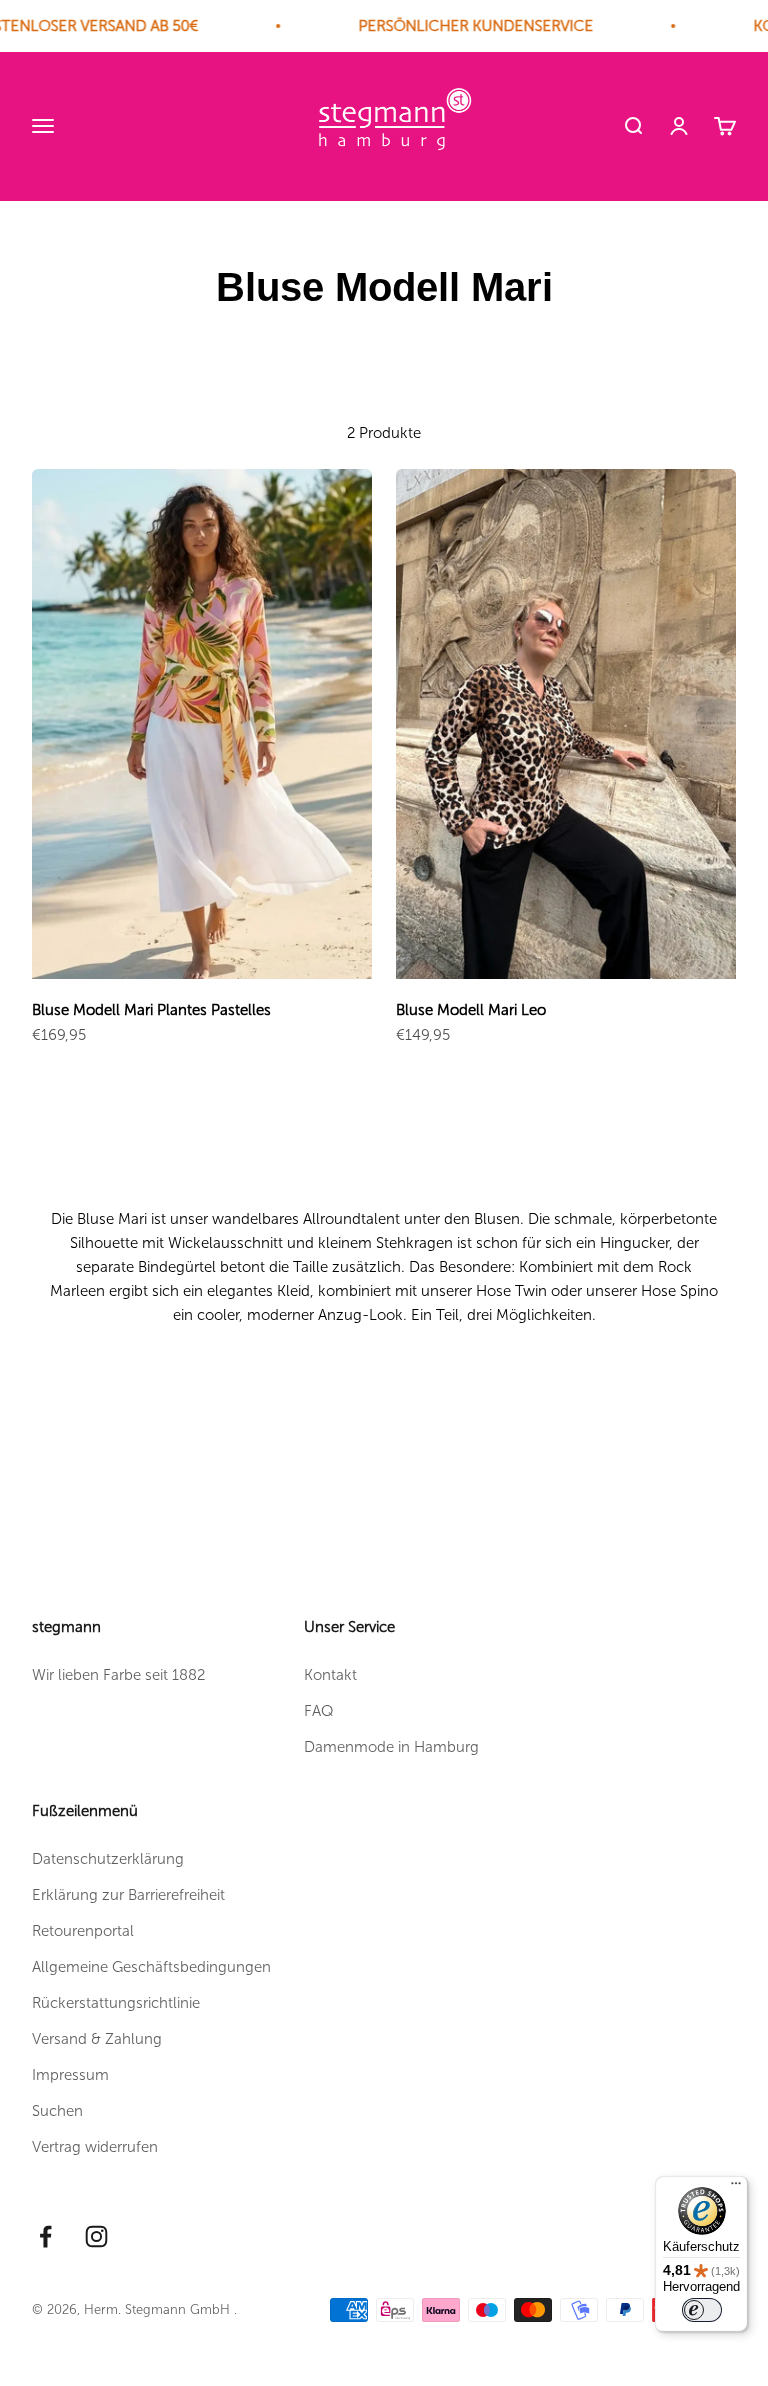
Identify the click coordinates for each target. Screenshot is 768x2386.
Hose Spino (679, 1291)
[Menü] (736, 2188)
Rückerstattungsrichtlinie (116, 2003)
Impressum (70, 2075)
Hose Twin (511, 1291)
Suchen (57, 2111)
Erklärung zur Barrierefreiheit (128, 1895)
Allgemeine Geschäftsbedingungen (151, 1967)
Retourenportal (83, 1931)
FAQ (319, 1711)
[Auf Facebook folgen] (45, 2236)
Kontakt (330, 1675)
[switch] (702, 2310)
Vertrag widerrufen (95, 2147)
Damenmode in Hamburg (391, 1747)
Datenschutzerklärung (108, 1859)
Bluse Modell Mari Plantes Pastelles (151, 1010)
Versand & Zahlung (97, 2039)
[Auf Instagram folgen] (96, 2236)
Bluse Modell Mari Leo (471, 1010)
